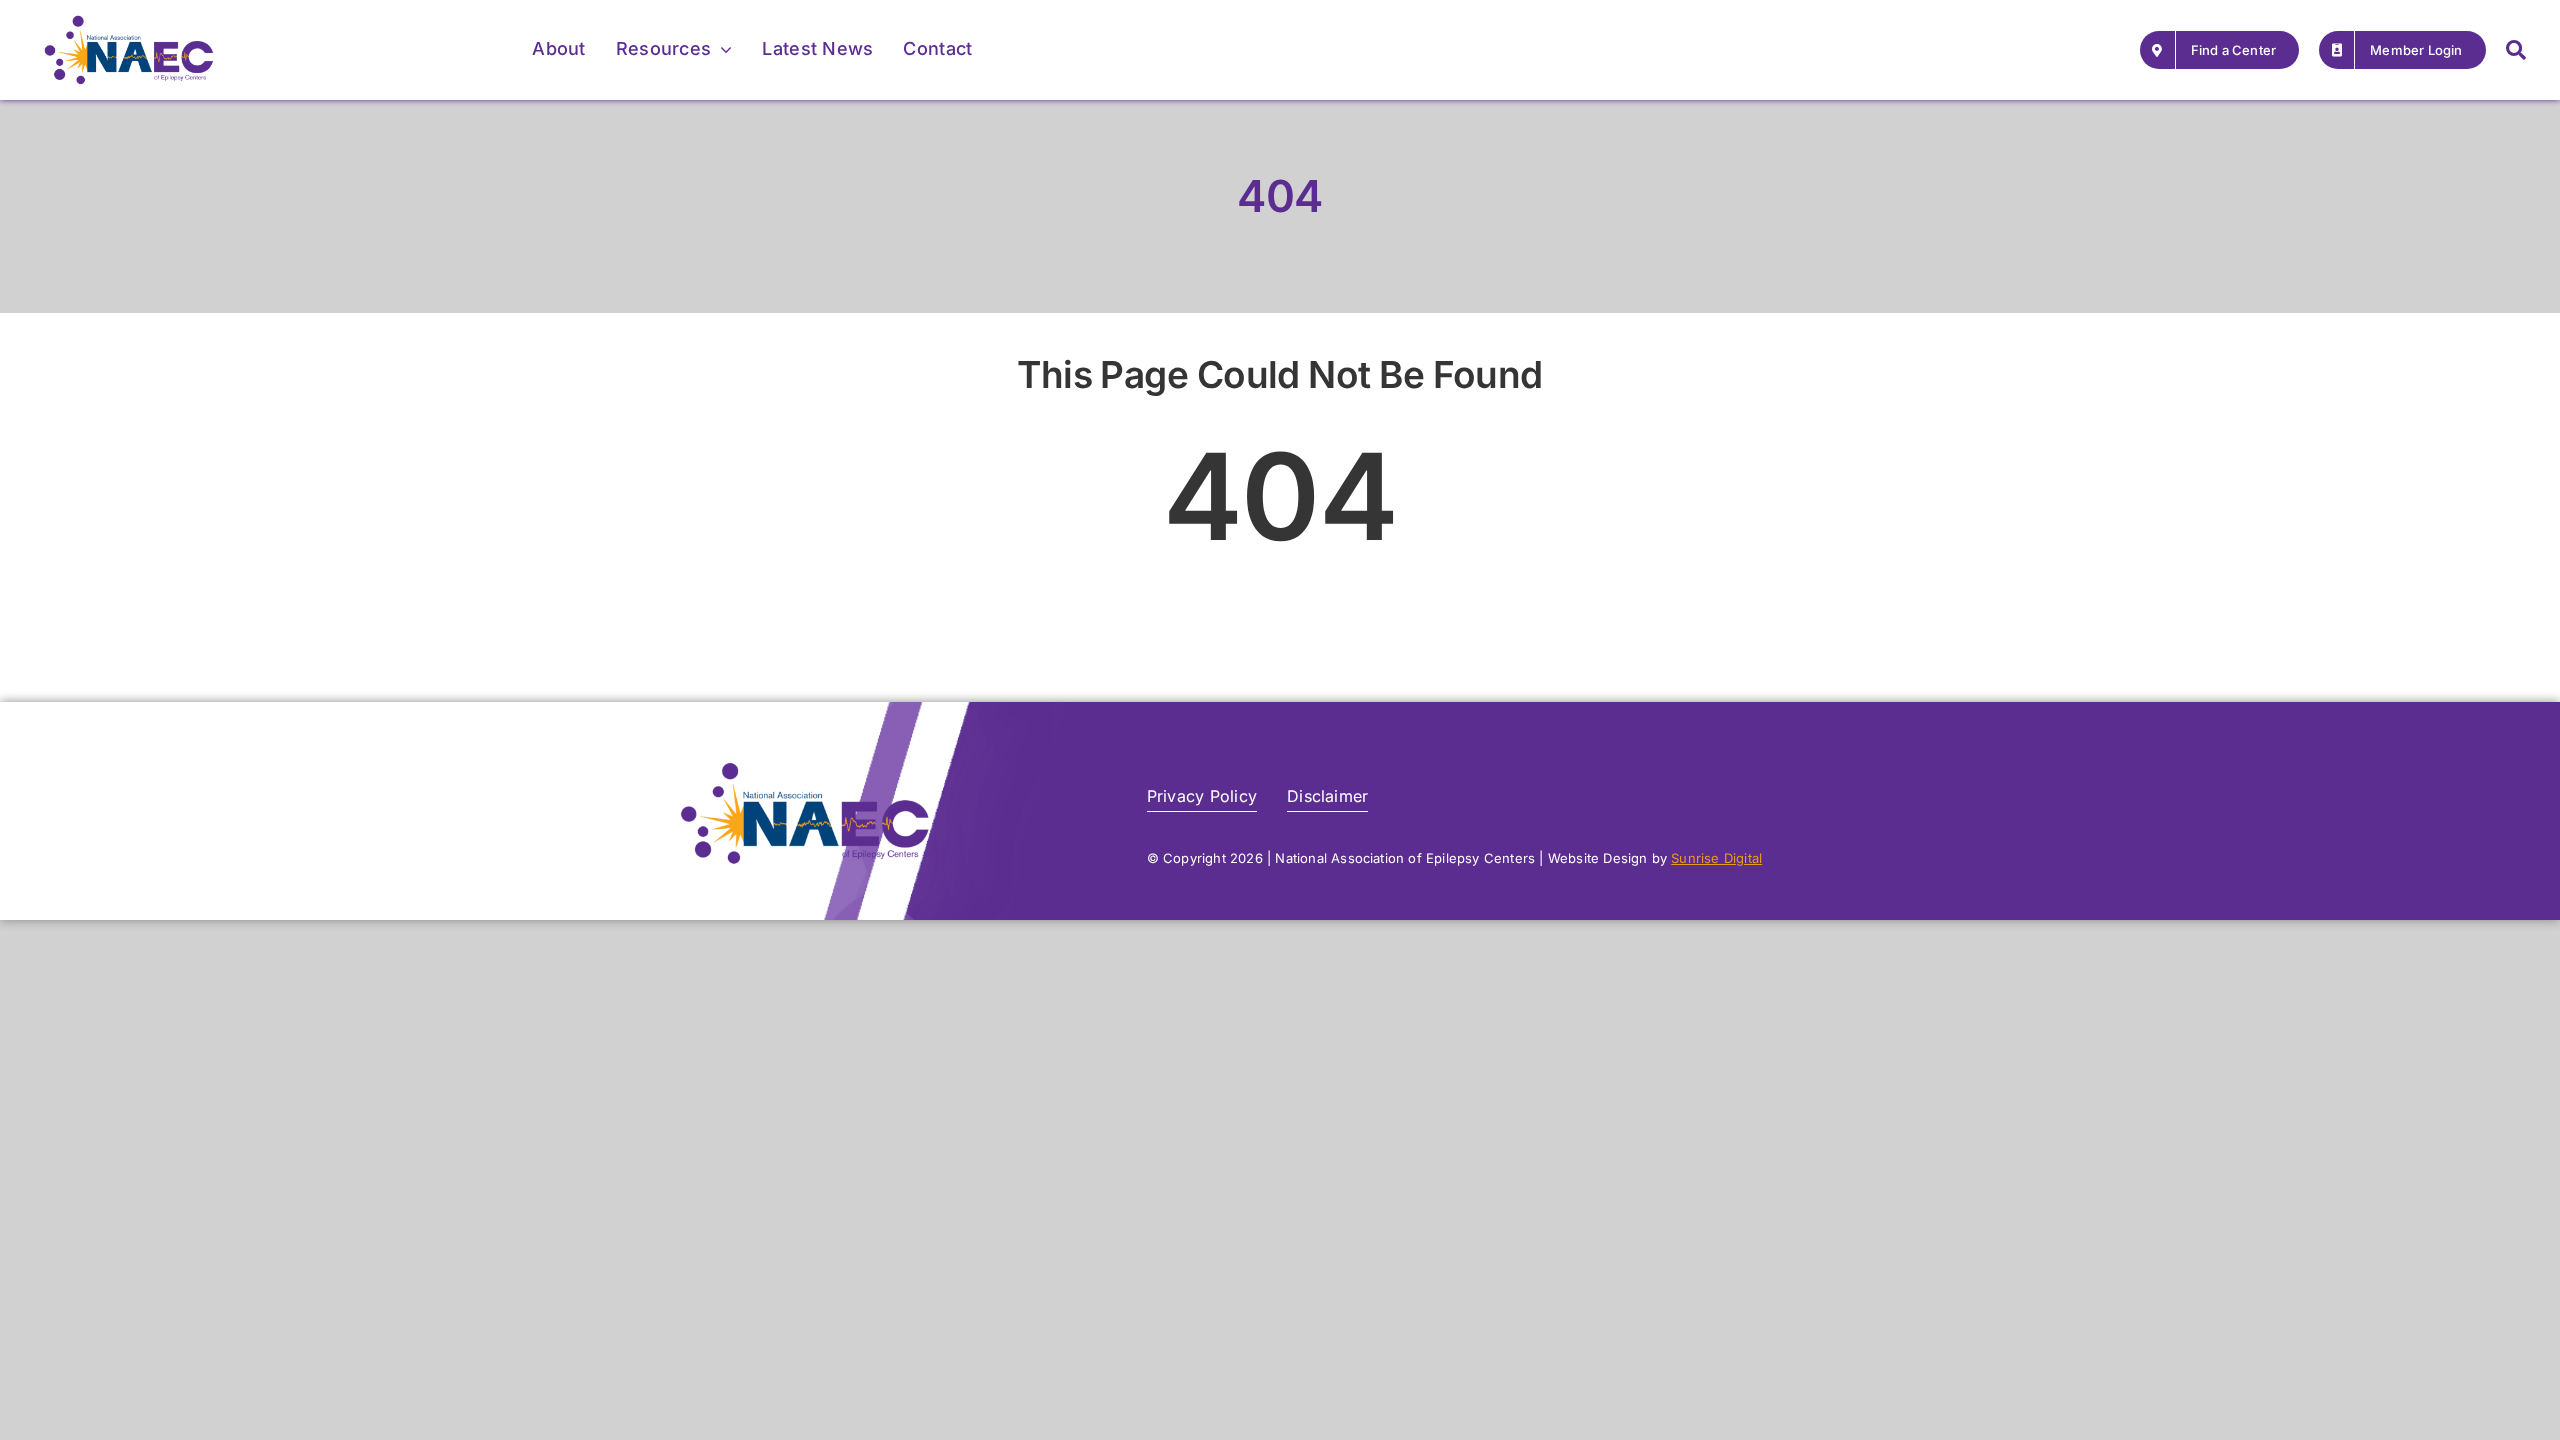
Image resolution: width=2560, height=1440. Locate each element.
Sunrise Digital (1716, 858)
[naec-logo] (129, 23)
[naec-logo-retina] (805, 770)
